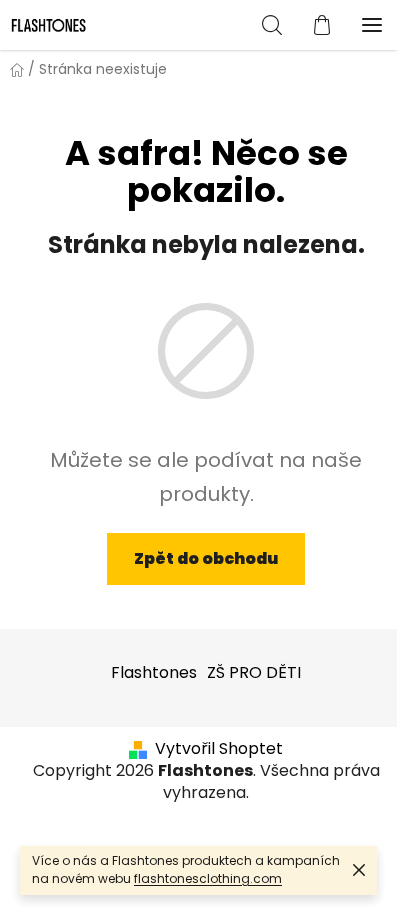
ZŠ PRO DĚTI (254, 672)
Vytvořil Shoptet (219, 749)
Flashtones (154, 672)
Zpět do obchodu (206, 558)
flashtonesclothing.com (208, 878)
